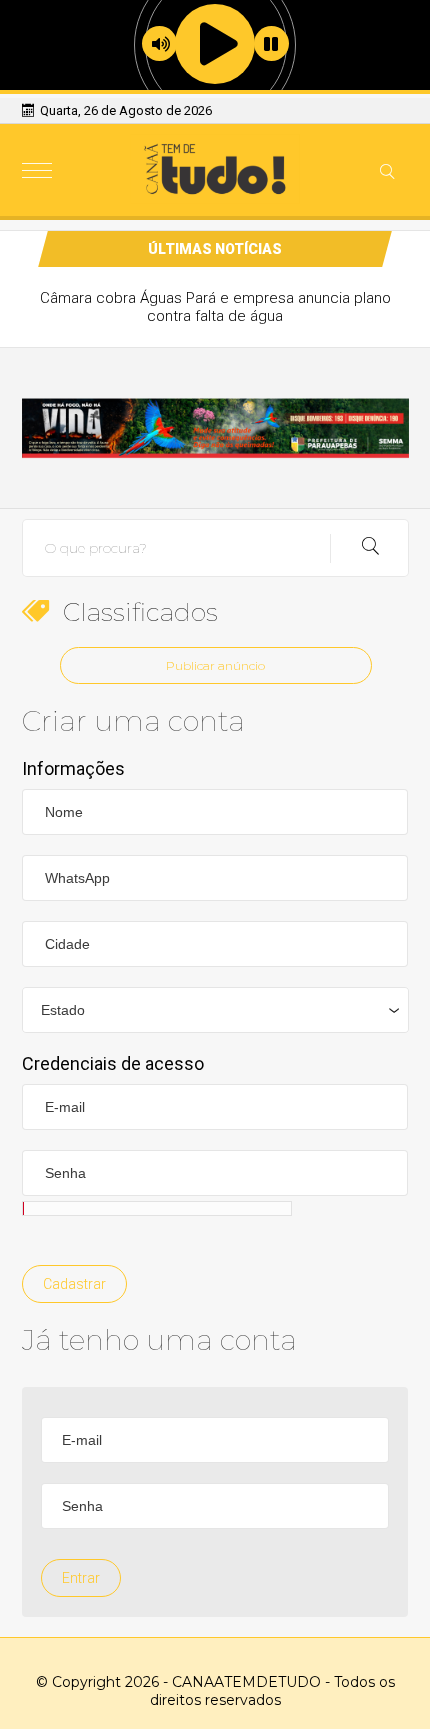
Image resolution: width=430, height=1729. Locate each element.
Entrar (81, 1578)
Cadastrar (74, 1284)
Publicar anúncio (215, 665)
